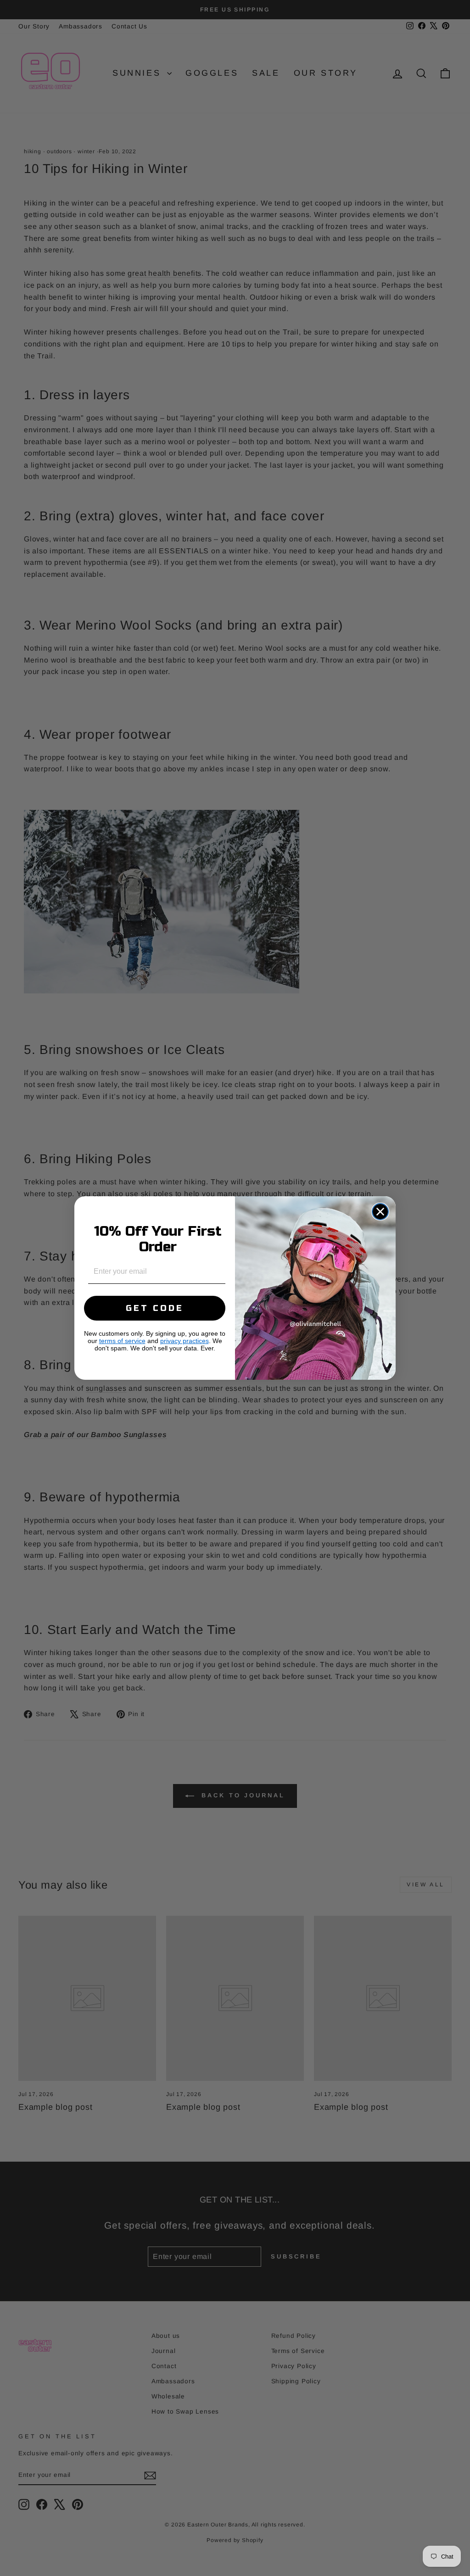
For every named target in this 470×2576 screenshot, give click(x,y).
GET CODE (155, 1308)
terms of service (122, 1341)
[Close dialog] (380, 1212)
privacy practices (185, 1341)
